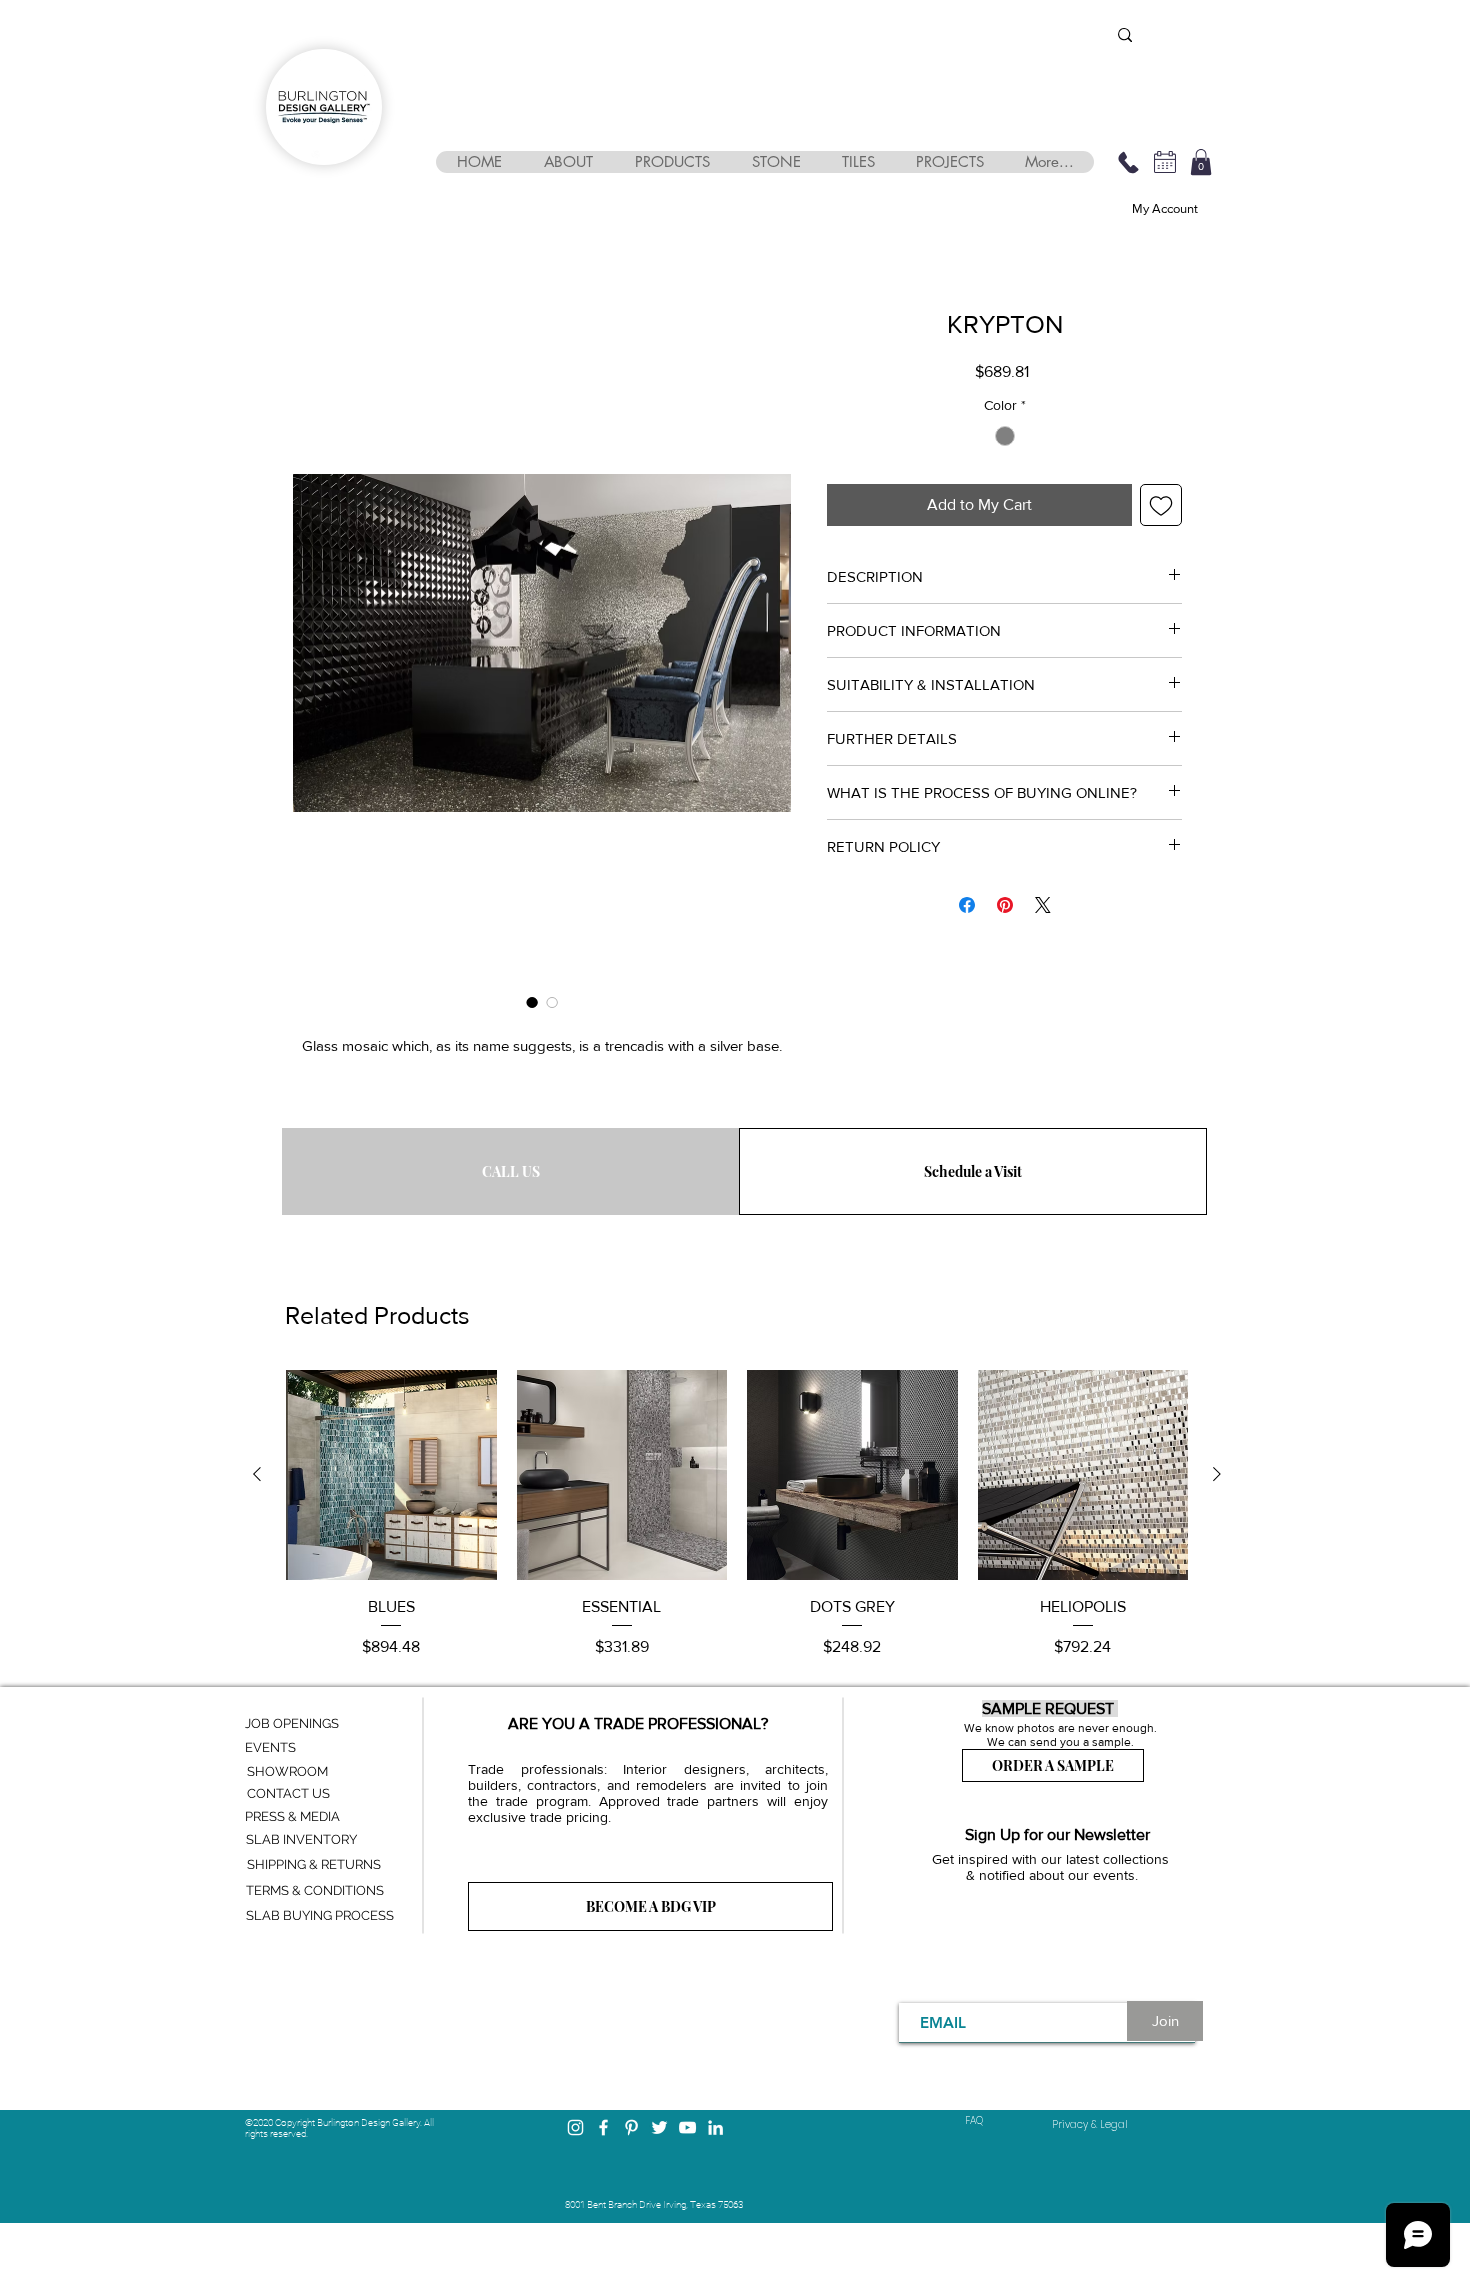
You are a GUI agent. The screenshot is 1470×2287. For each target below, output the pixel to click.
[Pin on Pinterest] (1005, 905)
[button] (567, 162)
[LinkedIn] (715, 2127)
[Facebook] (603, 2127)
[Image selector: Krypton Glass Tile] (552, 1002)
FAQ (974, 2120)
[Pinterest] (631, 2127)
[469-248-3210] (1128, 162)
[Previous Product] (257, 1474)
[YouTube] (687, 2127)
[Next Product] (1217, 1474)
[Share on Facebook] (967, 905)
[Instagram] (575, 2127)
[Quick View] (391, 1475)
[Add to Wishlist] (1161, 505)
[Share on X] (1043, 905)
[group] (737, 1514)
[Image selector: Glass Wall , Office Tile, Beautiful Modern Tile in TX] (532, 1002)
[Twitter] (659, 2127)
